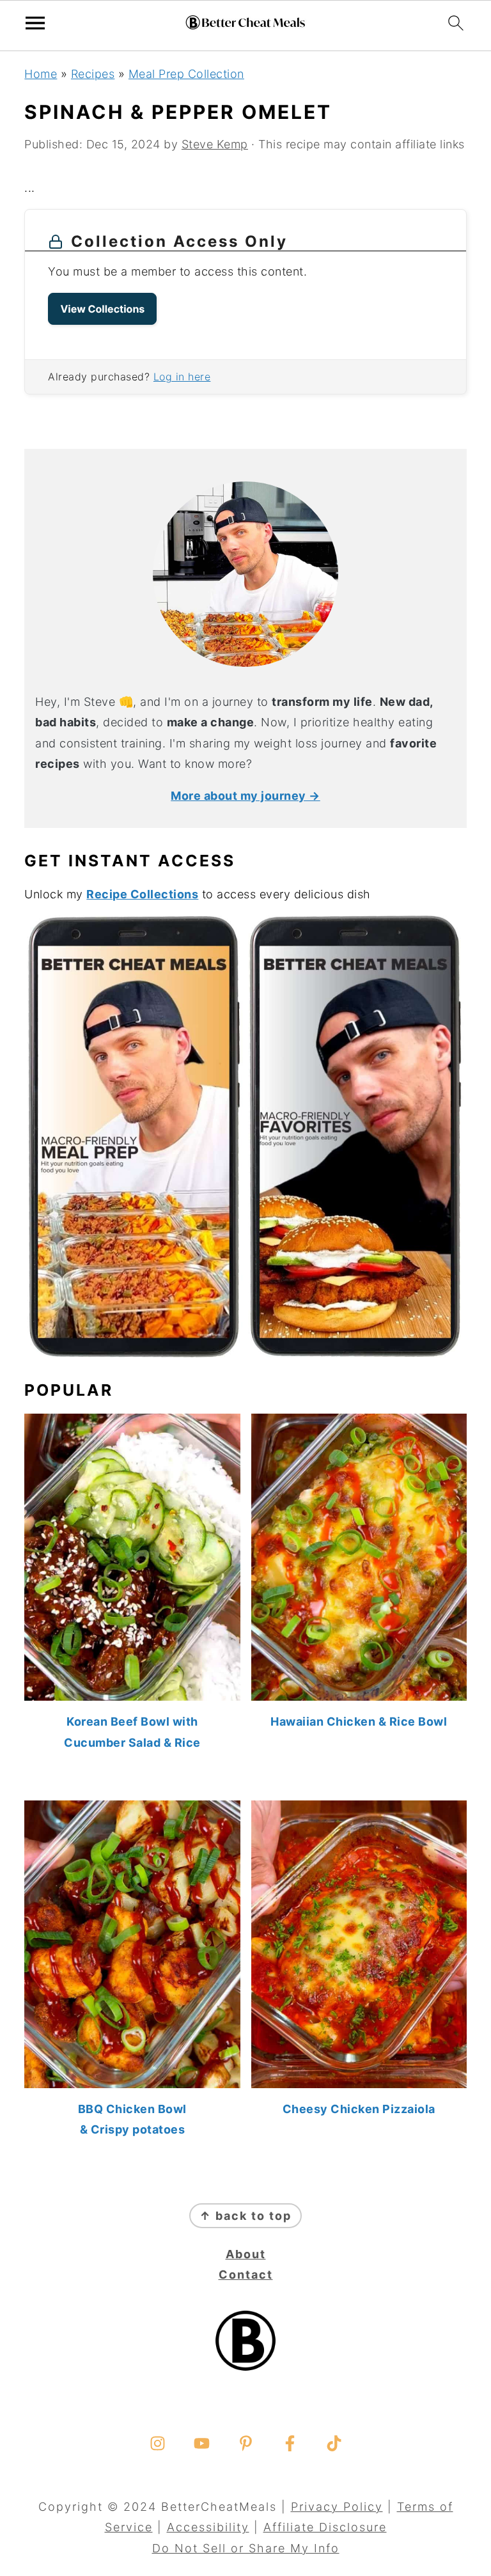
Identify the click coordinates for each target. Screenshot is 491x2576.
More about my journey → (245, 796)
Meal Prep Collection (186, 74)
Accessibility (208, 2527)
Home (41, 74)
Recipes (93, 74)
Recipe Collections (142, 894)
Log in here (182, 377)
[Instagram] (158, 2443)
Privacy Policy (337, 2507)
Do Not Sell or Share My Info (246, 2548)
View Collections (102, 309)
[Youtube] (202, 2443)
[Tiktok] (334, 2443)
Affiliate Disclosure (325, 2527)
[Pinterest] (246, 2443)
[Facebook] (290, 2443)
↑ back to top (245, 2216)
